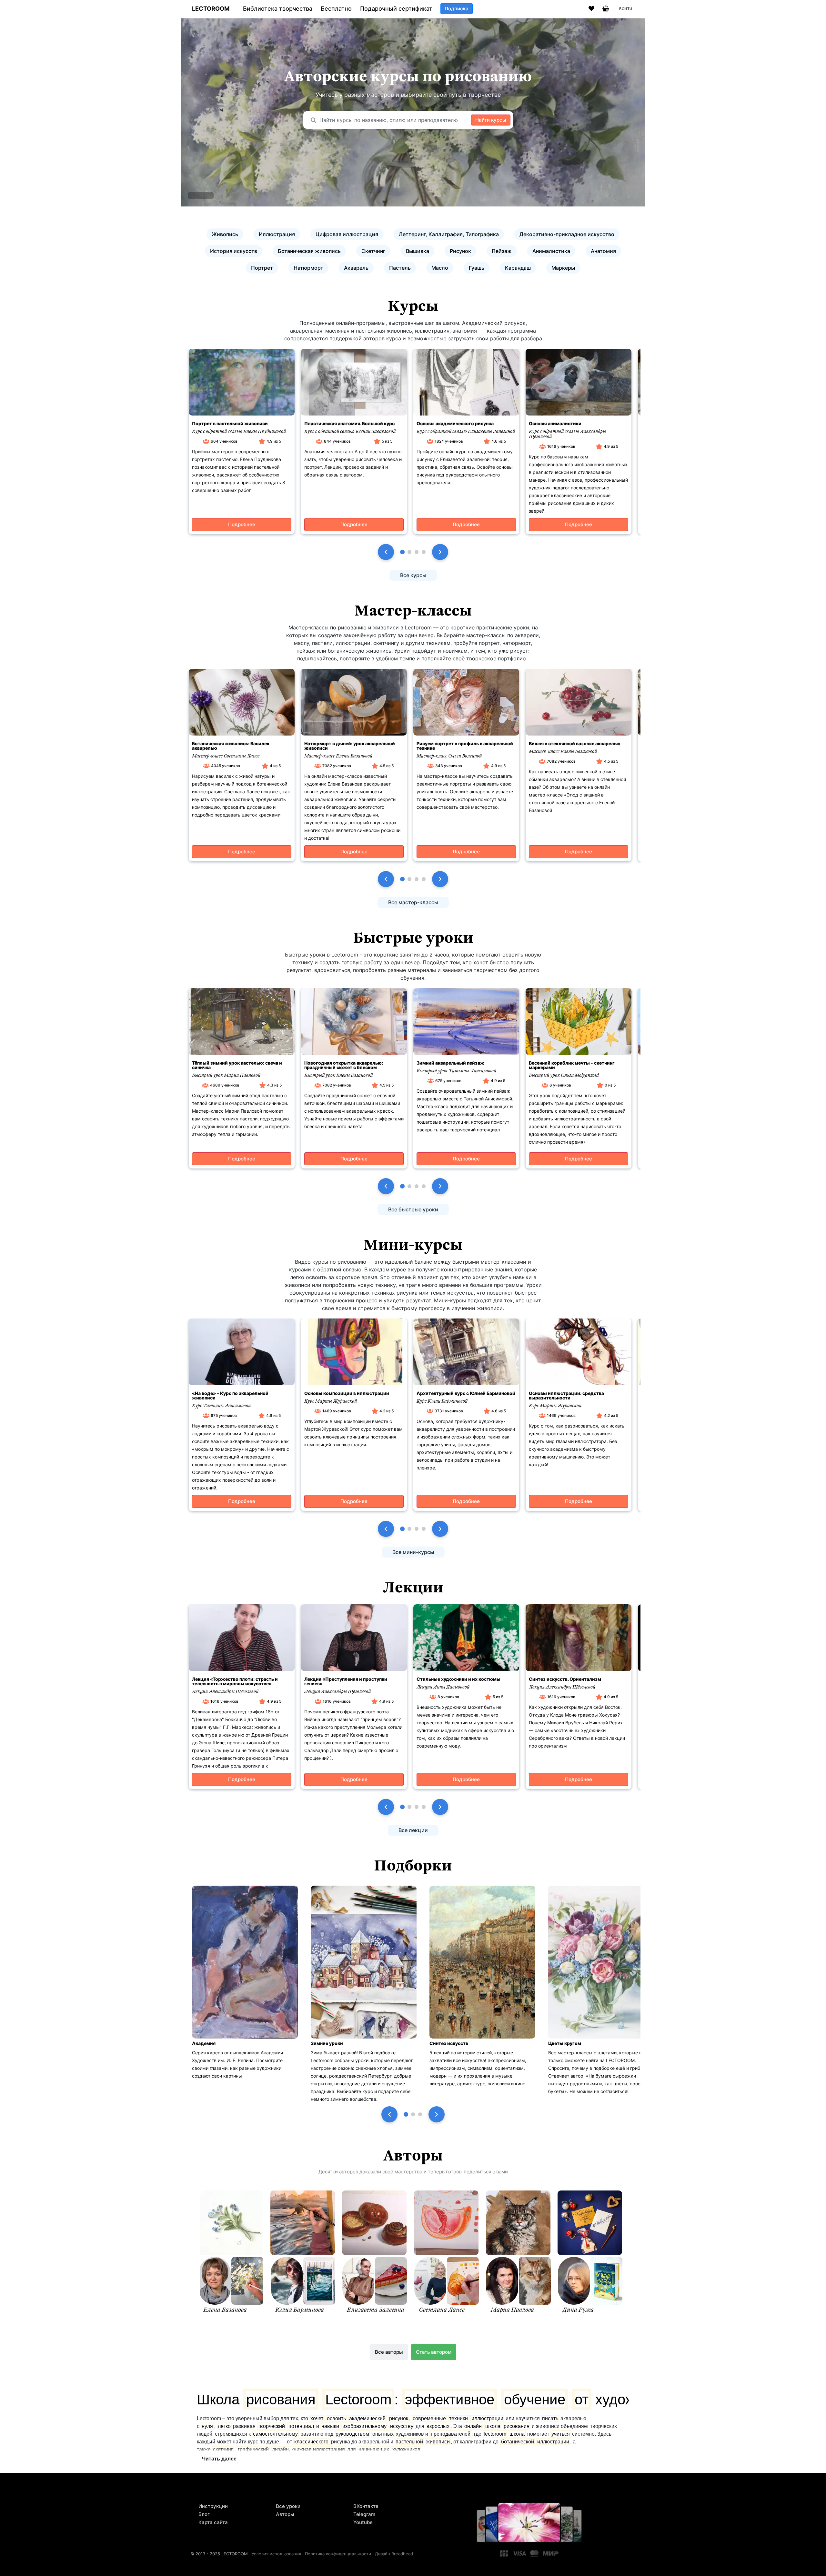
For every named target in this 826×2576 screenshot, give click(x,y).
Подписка (457, 9)
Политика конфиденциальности (338, 2554)
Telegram (364, 2514)
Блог (204, 2514)
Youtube (363, 2522)
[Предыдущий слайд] (386, 552)
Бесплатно (336, 9)
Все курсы (413, 575)
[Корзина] (606, 9)
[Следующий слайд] (440, 552)
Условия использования (276, 2554)
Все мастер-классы (413, 902)
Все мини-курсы (413, 1552)
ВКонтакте (366, 2506)
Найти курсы (491, 120)
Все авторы (389, 2352)
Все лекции (413, 1830)
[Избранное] (591, 9)
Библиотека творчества (278, 9)
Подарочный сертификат (396, 9)
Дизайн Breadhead (394, 2554)
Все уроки (288, 2506)
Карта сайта (213, 2522)
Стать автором (434, 2352)
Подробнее (242, 524)
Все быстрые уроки (413, 1209)
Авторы (285, 2514)
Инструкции (213, 2506)
